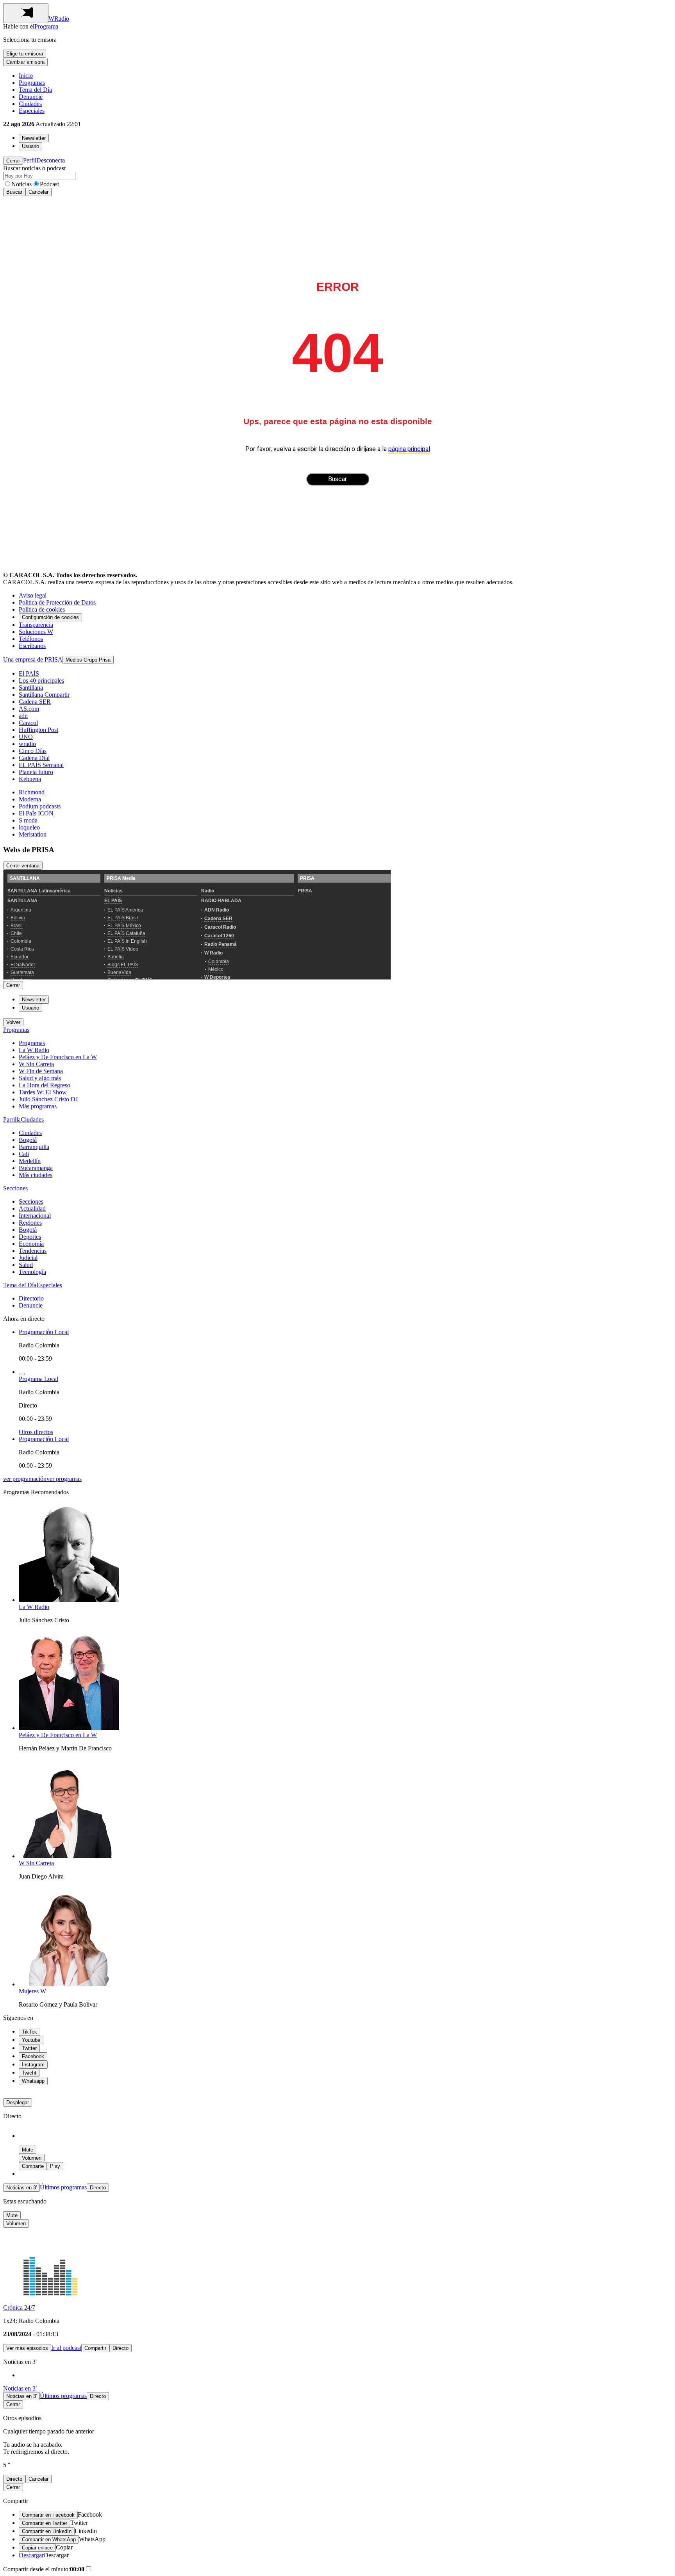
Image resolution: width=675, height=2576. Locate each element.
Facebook (33, 2056)
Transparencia (36, 625)
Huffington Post (38, 730)
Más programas (38, 1106)
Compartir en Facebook (48, 2515)
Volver (13, 1022)
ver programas (64, 1479)
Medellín (30, 1161)
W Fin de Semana (41, 1071)
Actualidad (32, 1209)
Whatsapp (33, 2081)
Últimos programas (63, 2187)
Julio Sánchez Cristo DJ (48, 1099)
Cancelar (38, 192)
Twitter (29, 2048)
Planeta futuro (36, 772)
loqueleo (29, 827)
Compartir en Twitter (45, 2523)
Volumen (32, 2158)
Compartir (95, 2348)
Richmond (32, 792)
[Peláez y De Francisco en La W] (69, 1728)
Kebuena (30, 779)
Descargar (31, 2555)
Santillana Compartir (44, 695)
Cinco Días (33, 751)
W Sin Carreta (36, 1064)
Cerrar (13, 161)
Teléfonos (31, 639)
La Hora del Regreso (45, 1085)
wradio (27, 744)
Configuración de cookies (50, 617)
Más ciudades (36, 1175)
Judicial (28, 1258)
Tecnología (32, 1272)
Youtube (31, 2040)
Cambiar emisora (25, 62)
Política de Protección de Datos (57, 602)
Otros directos (36, 1432)
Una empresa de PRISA (33, 659)
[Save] (22, 1374)
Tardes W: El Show (43, 1092)
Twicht (29, 2073)
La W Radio (34, 1050)
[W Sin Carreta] (69, 1856)
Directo (98, 2188)
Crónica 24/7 (19, 2308)
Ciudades (30, 104)
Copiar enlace (37, 2548)
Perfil (30, 160)
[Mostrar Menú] (26, 13)
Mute (28, 2150)
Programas (32, 83)
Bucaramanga (36, 1168)
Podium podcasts (40, 806)
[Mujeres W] (69, 1984)
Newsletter (34, 138)
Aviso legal (33, 595)
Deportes (30, 1237)
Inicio (26, 76)
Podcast (49, 184)
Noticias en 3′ (21, 2188)
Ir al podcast (66, 2348)
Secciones (15, 1188)
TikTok (29, 2032)
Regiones (30, 1223)
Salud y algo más (40, 1078)
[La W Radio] (69, 1600)
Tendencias (33, 1251)
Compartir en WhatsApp (49, 2539)
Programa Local (38, 1379)
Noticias (21, 184)
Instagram (33, 2065)
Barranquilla (34, 1147)
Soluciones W (36, 632)
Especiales (32, 111)
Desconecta (51, 160)
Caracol (28, 723)
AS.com (29, 709)
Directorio (31, 1298)
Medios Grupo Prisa (88, 660)
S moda (28, 820)
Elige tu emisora (25, 54)
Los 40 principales (41, 681)
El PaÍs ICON (36, 813)
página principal (409, 449)
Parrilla (12, 1119)
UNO (26, 737)
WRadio (59, 19)
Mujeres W (32, 1991)
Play (55, 2166)
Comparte (33, 2166)
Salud (26, 1265)
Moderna (30, 799)
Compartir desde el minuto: (44, 2569)
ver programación (25, 1479)
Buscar (14, 192)
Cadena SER (35, 702)
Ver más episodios (27, 2348)
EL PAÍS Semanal (41, 765)
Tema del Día (35, 90)
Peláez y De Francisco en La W (58, 1057)
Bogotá (28, 1140)
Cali (24, 1154)
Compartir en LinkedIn (47, 2531)
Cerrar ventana (23, 866)
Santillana (31, 688)
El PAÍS (29, 673)
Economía (31, 1244)
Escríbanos (32, 646)
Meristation (33, 834)
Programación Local (44, 1332)
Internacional (35, 1216)
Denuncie (31, 97)
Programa (46, 26)
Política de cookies (42, 609)
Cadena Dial (34, 758)
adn (23, 716)
